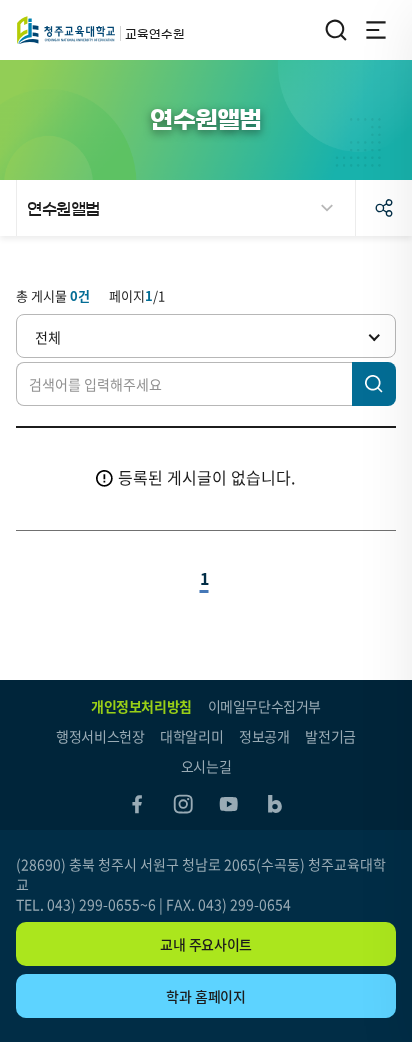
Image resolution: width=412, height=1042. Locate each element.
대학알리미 (191, 736)
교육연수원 (66, 30)
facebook (137, 804)
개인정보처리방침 (141, 706)
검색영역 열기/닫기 (336, 30)
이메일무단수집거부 (264, 706)
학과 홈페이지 (205, 996)
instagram (183, 804)
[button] (206, 336)
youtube (229, 804)
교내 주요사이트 (206, 944)
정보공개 (264, 736)
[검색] (374, 384)
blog (275, 804)
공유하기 (384, 208)
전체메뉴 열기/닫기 (376, 30)
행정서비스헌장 (100, 736)
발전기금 (330, 736)
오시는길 (206, 766)
